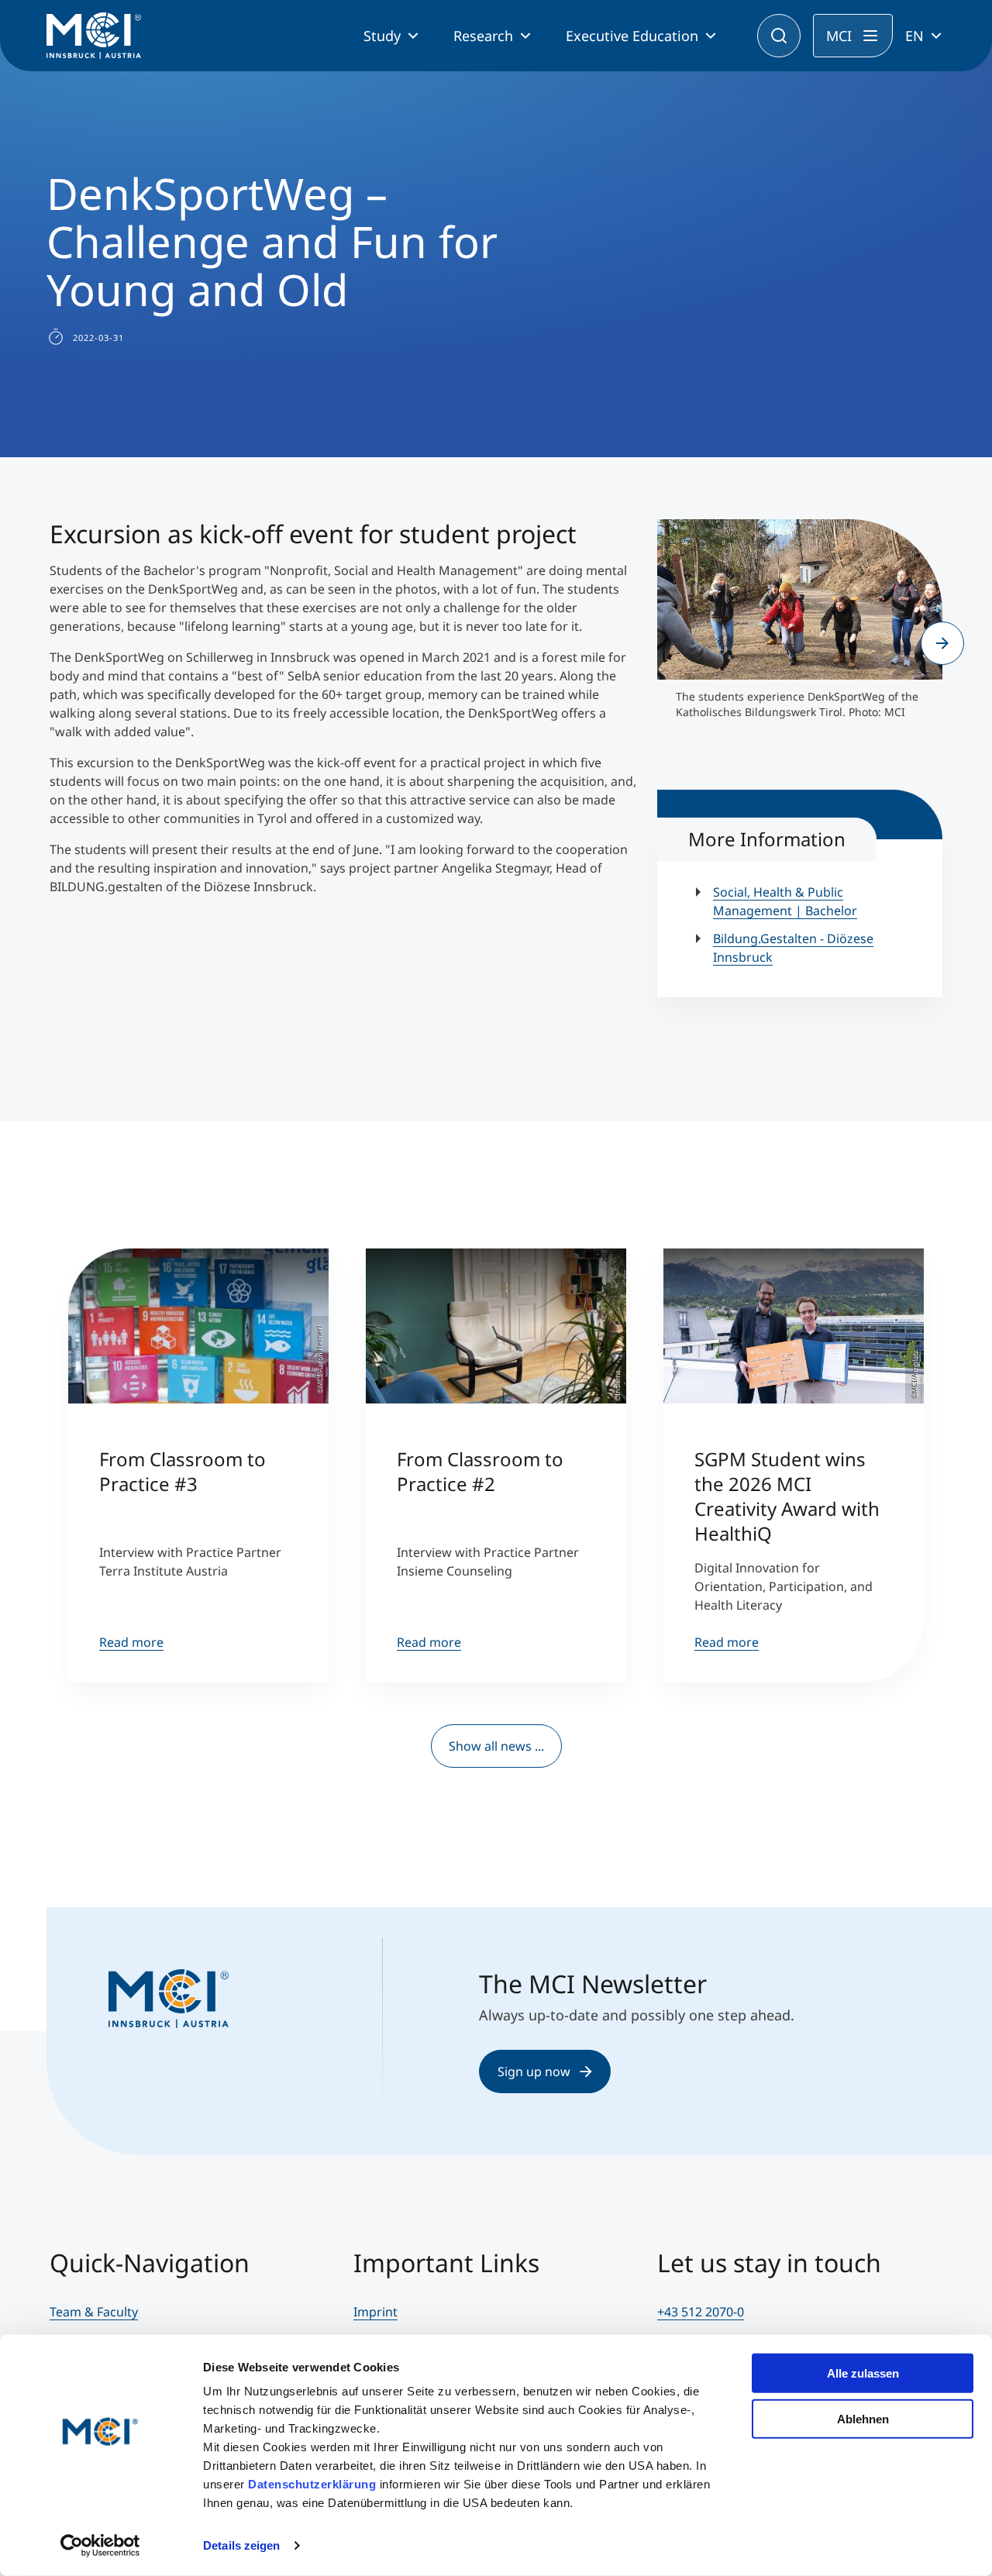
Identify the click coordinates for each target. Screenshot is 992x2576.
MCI (839, 36)
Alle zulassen (863, 2373)
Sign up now (534, 2071)
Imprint (375, 2312)
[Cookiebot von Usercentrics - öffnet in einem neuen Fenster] (100, 2546)
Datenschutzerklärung (312, 2484)
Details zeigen (241, 2545)
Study (382, 36)
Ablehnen (863, 2418)
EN (914, 36)
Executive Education (632, 36)
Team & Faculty (94, 2312)
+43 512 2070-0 (701, 2312)
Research (483, 36)
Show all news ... (496, 1746)
